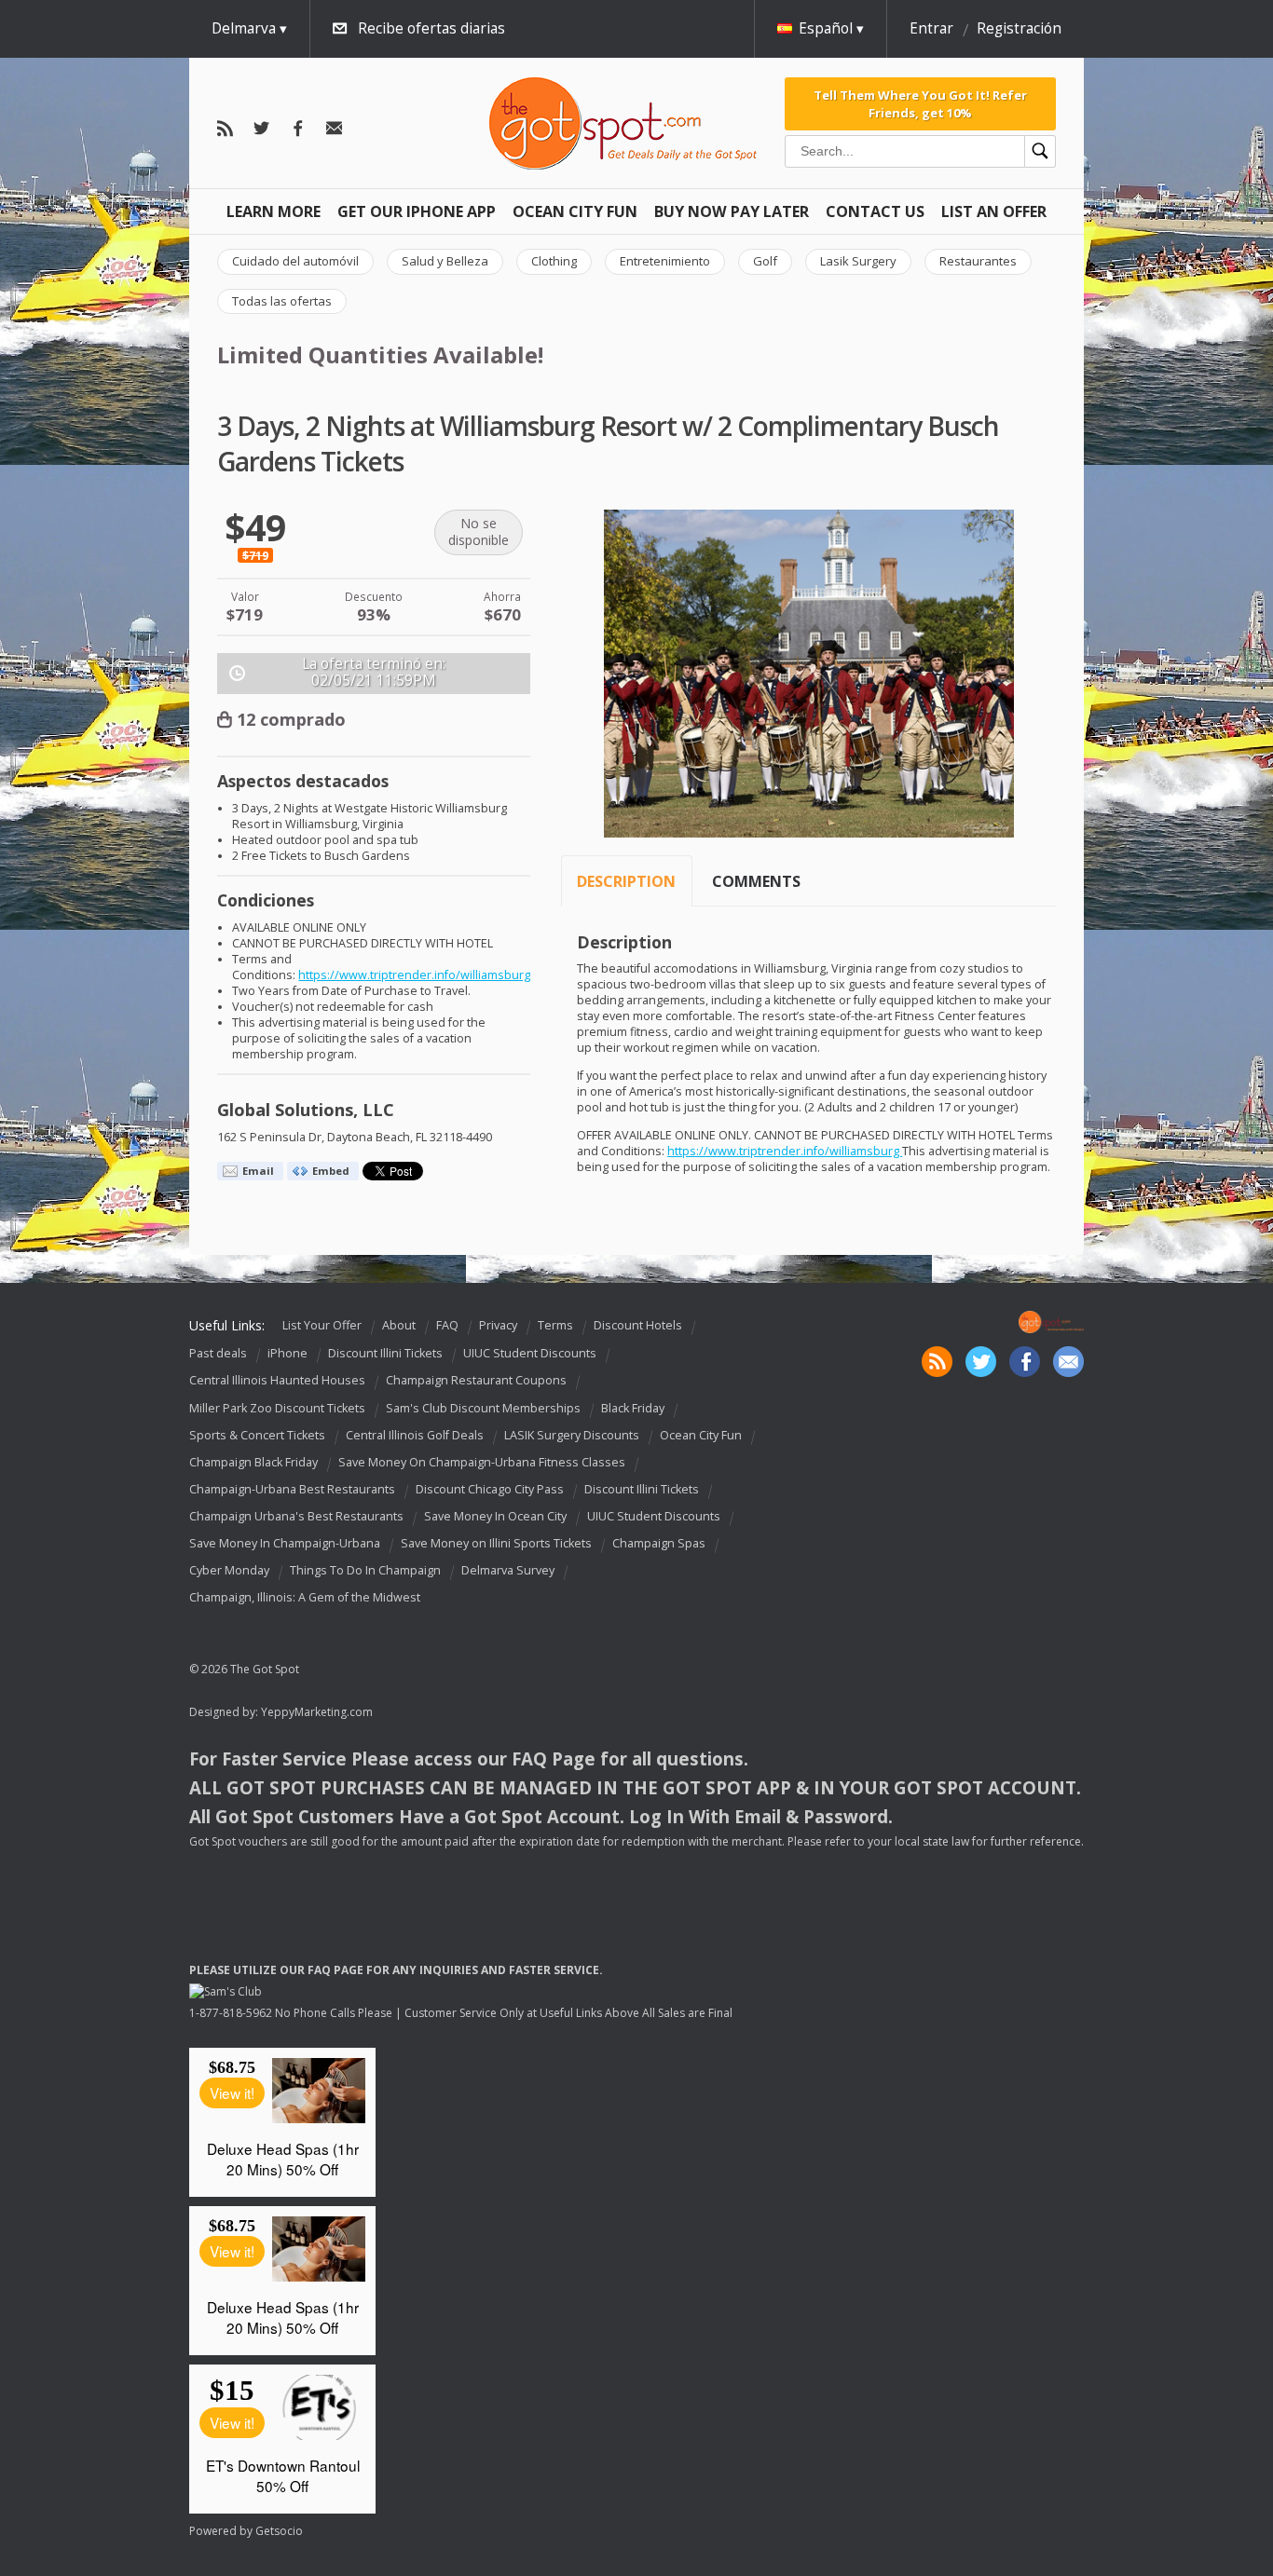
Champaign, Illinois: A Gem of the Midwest (305, 1597)
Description (626, 881)
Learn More (274, 211)
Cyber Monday (229, 1570)
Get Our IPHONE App (417, 211)
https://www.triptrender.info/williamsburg (414, 975)
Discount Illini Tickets (385, 1353)
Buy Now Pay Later (732, 211)
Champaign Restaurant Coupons (476, 1381)
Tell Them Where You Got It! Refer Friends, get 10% (920, 103)
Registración (1019, 28)
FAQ (447, 1325)
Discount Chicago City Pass (490, 1489)
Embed (331, 1171)
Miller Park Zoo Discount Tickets (277, 1408)
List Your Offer (322, 1325)
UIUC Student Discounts (530, 1353)
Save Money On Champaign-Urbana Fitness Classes (482, 1462)
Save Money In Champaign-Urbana (285, 1543)
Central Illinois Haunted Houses (277, 1381)
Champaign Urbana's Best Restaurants (296, 1516)
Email (258, 1171)
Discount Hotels (638, 1325)
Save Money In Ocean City (495, 1516)
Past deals (218, 1353)
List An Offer (994, 211)
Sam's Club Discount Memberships (483, 1408)
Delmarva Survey (508, 1570)
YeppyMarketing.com (317, 1712)
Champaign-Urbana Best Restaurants (292, 1489)
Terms (555, 1325)
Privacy (498, 1325)
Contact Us (875, 211)
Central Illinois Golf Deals (415, 1435)
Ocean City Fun (575, 211)
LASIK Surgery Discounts (572, 1435)
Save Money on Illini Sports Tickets (496, 1543)
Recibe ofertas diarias (431, 28)
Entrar (931, 28)
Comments (756, 881)
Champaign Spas (659, 1543)
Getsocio (279, 2531)
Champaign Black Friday (253, 1462)
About (399, 1325)
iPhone (287, 1353)
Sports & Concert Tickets (257, 1435)
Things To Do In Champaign (365, 1570)
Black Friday (633, 1408)
